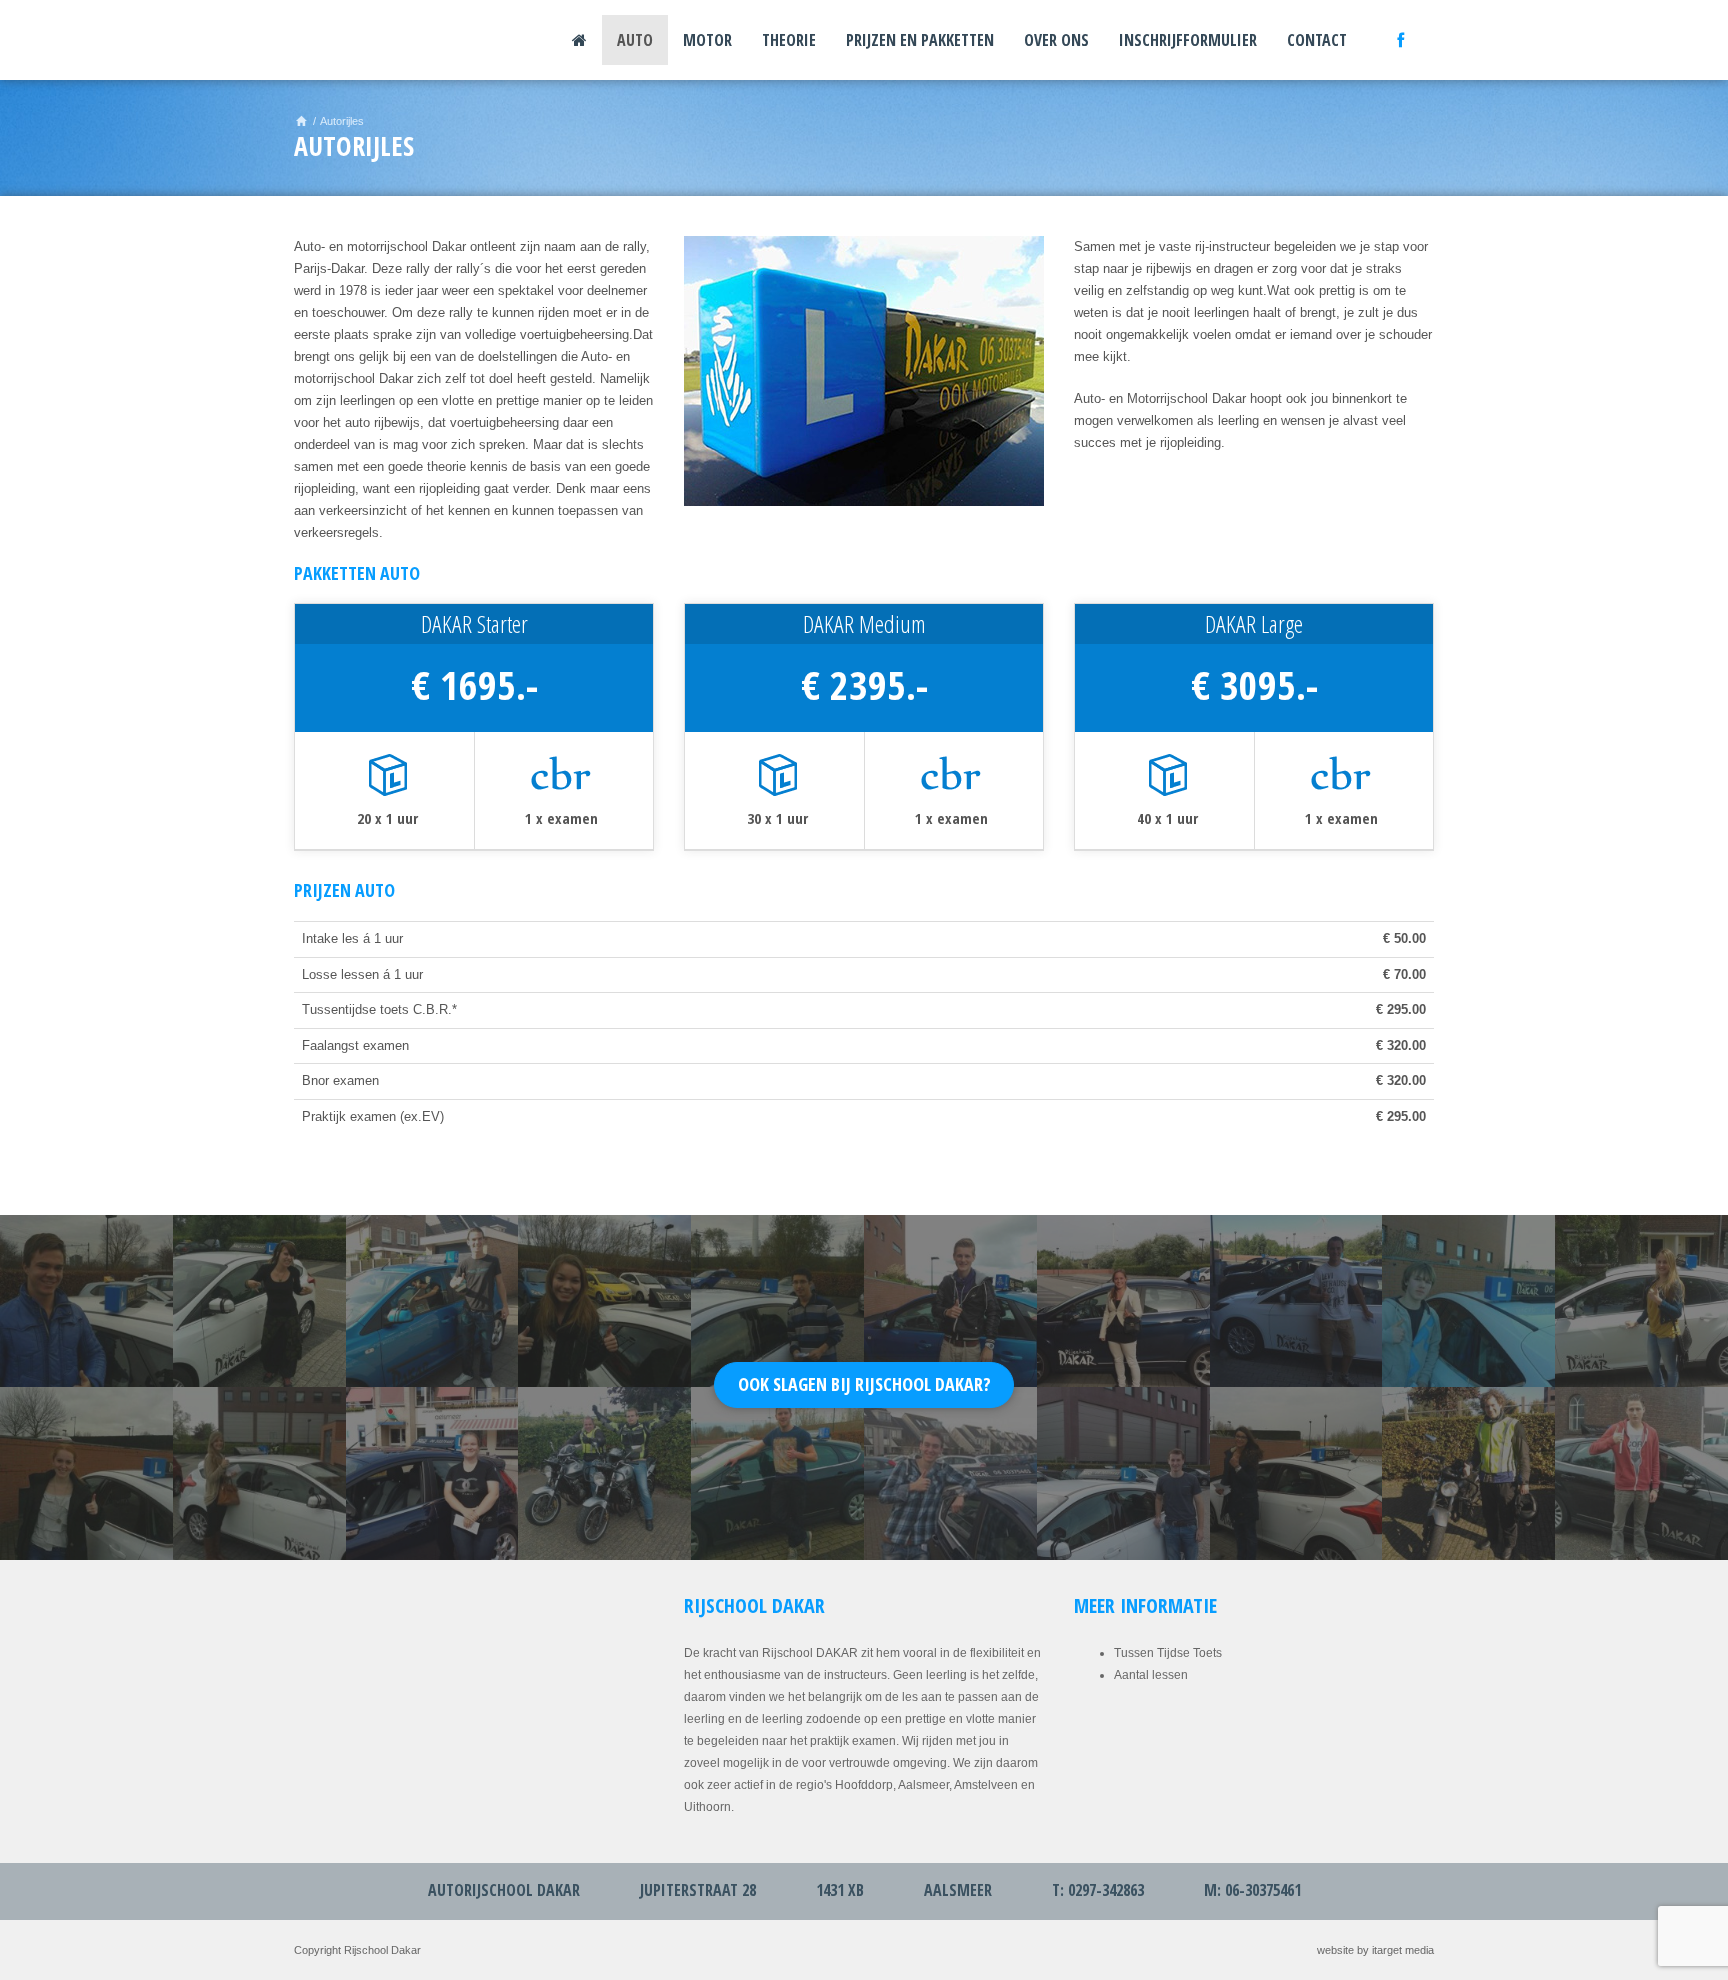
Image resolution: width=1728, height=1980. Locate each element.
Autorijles (342, 121)
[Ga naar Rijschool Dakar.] (301, 121)
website (1335, 1950)
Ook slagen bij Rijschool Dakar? (864, 1384)
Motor (707, 40)
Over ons (1056, 40)
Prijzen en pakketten (920, 40)
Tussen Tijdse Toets (1168, 1653)
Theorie (789, 40)
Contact (1317, 40)
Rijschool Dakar (359, 40)
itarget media (1403, 1950)
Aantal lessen (1151, 1675)
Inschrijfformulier (1188, 40)
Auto (635, 40)
